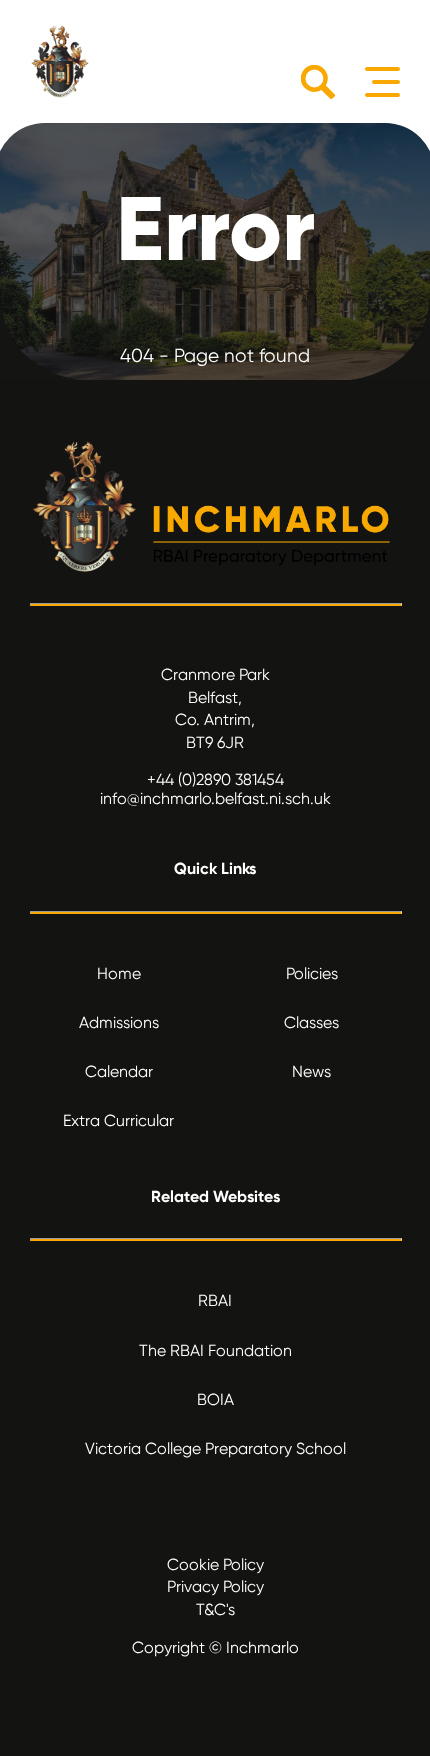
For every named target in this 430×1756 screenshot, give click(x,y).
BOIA (215, 1399)
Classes (311, 1022)
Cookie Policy (215, 1564)
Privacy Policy (215, 1586)
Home (119, 973)
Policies (312, 973)
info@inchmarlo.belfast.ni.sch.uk (215, 798)
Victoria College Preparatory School (215, 1448)
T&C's (215, 1609)
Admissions (119, 1022)
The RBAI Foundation (215, 1350)
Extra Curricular (118, 1120)
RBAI (215, 1300)
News (311, 1071)
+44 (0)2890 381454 (215, 779)
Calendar (119, 1071)
